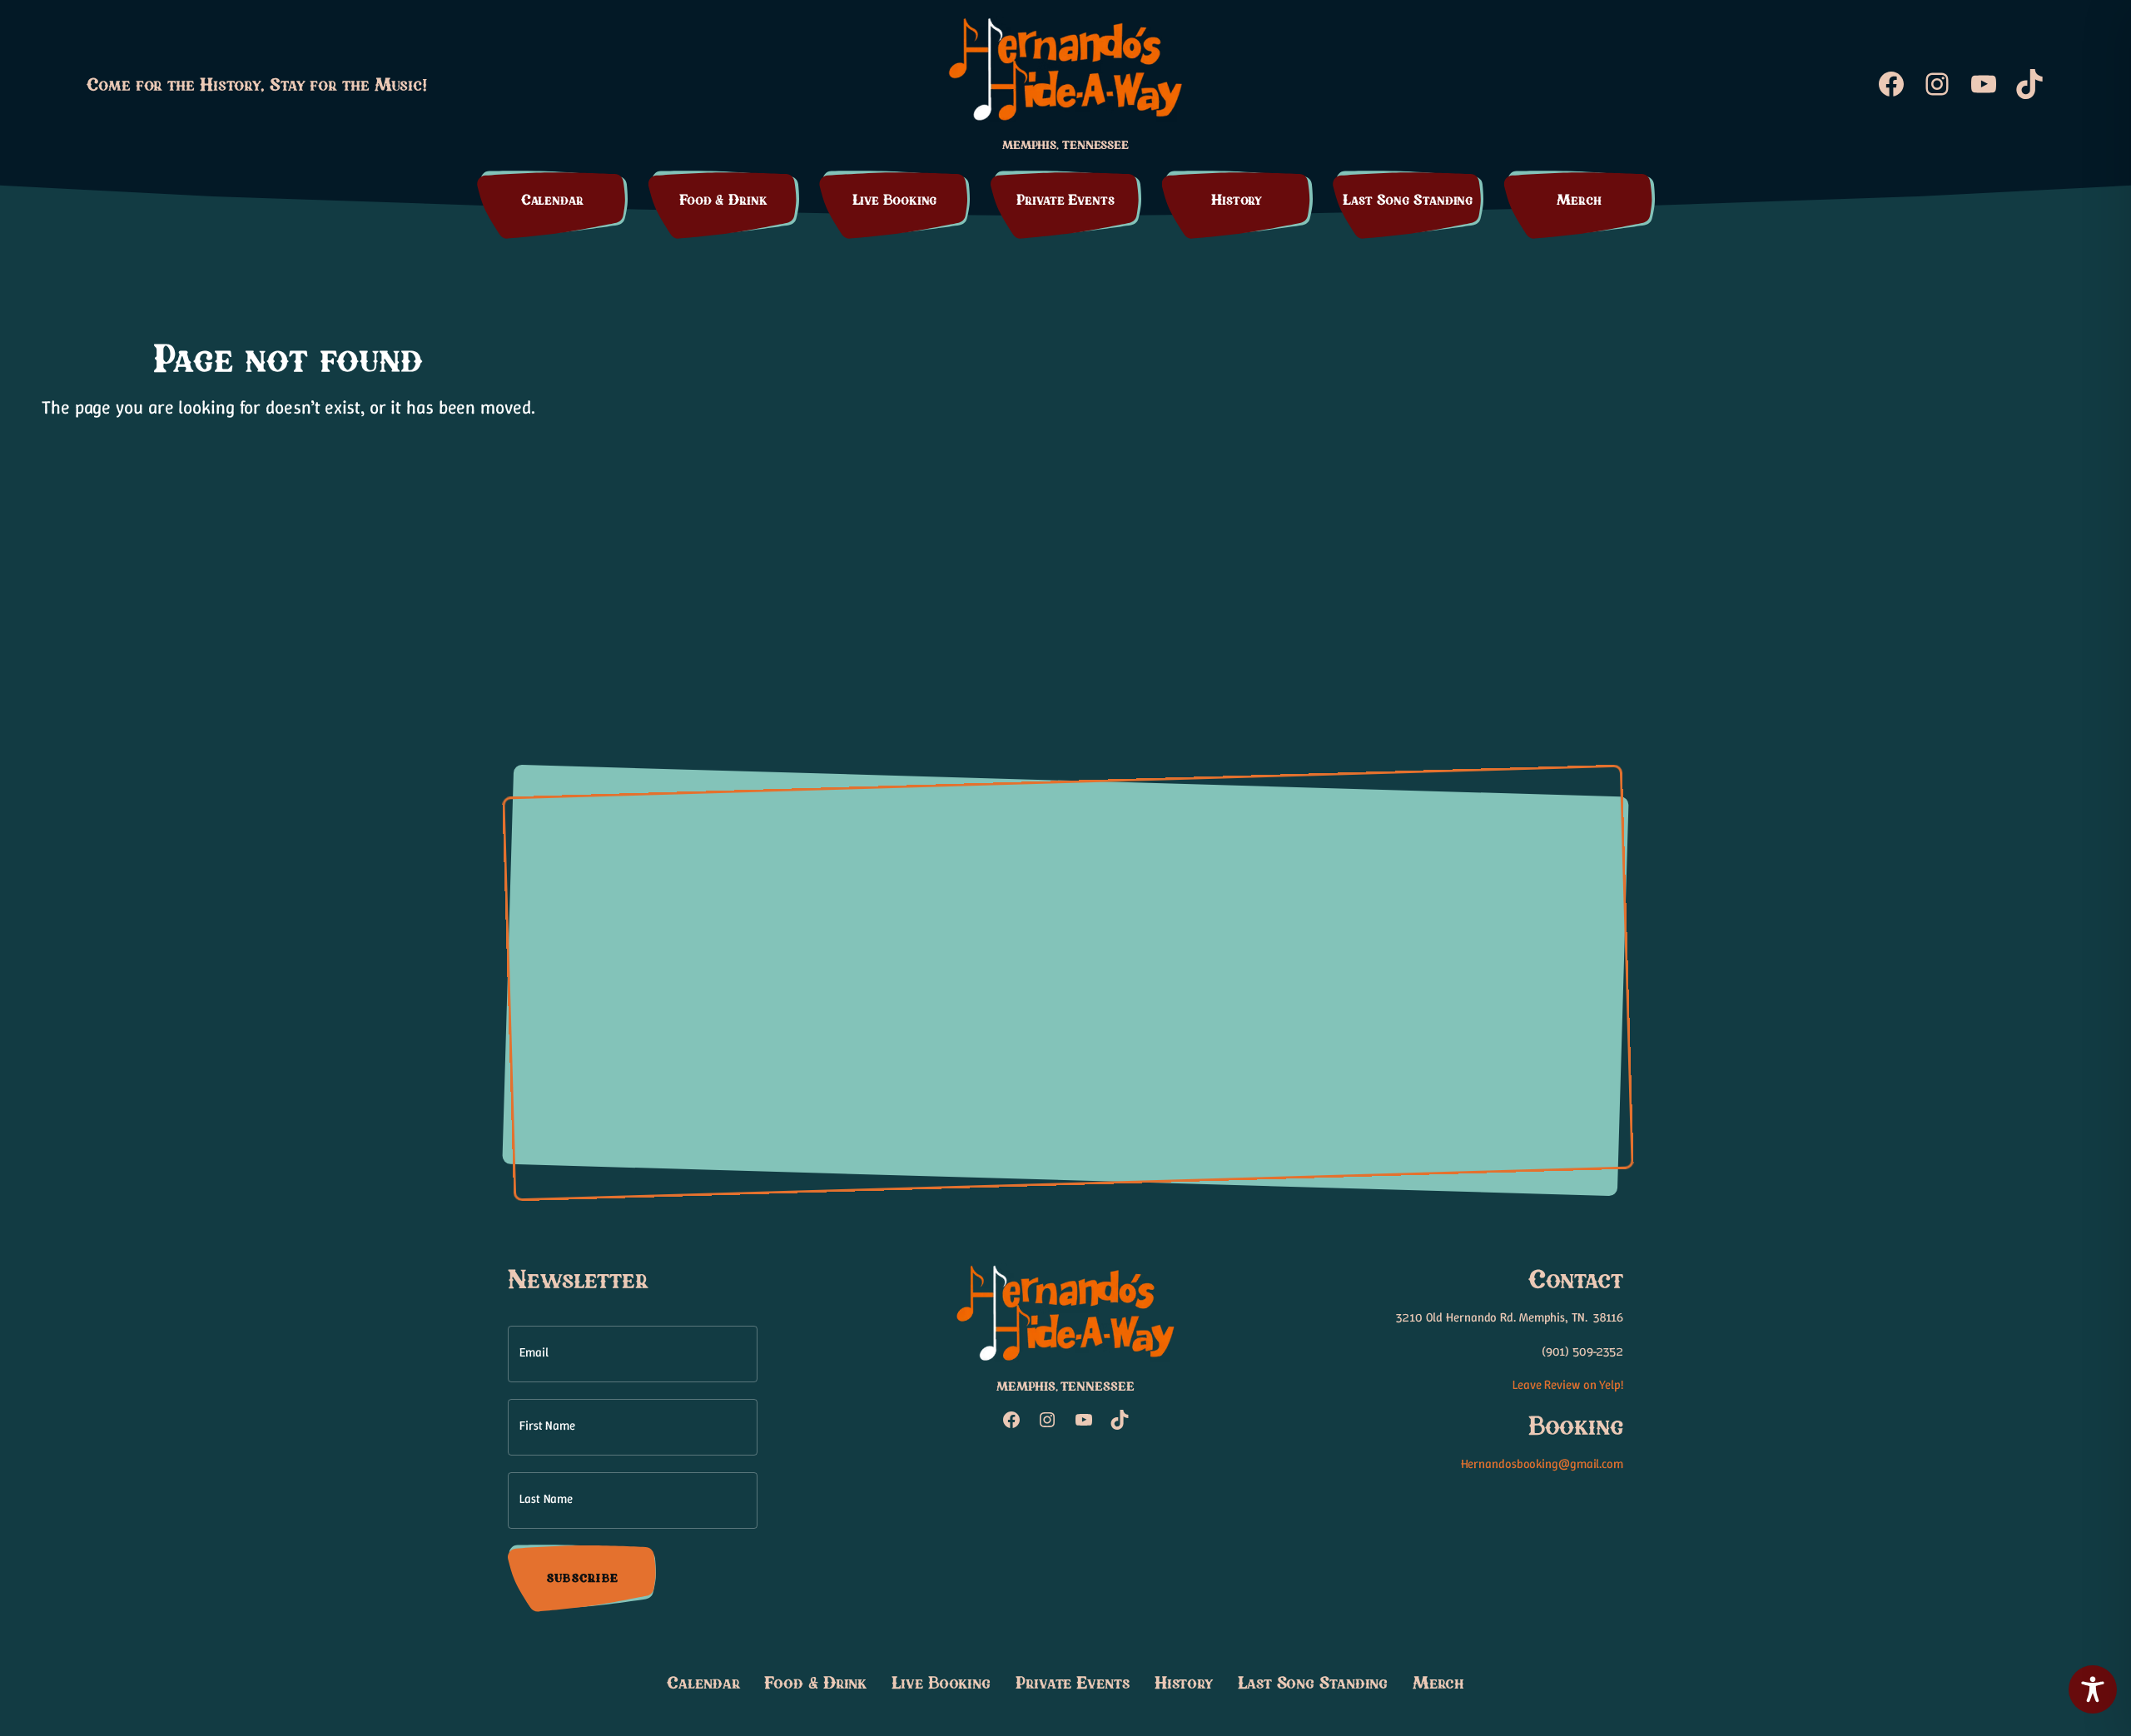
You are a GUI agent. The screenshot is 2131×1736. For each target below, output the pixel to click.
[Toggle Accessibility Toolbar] (2093, 1689)
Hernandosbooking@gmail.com (1542, 1464)
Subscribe (583, 1579)
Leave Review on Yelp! (1568, 1385)
